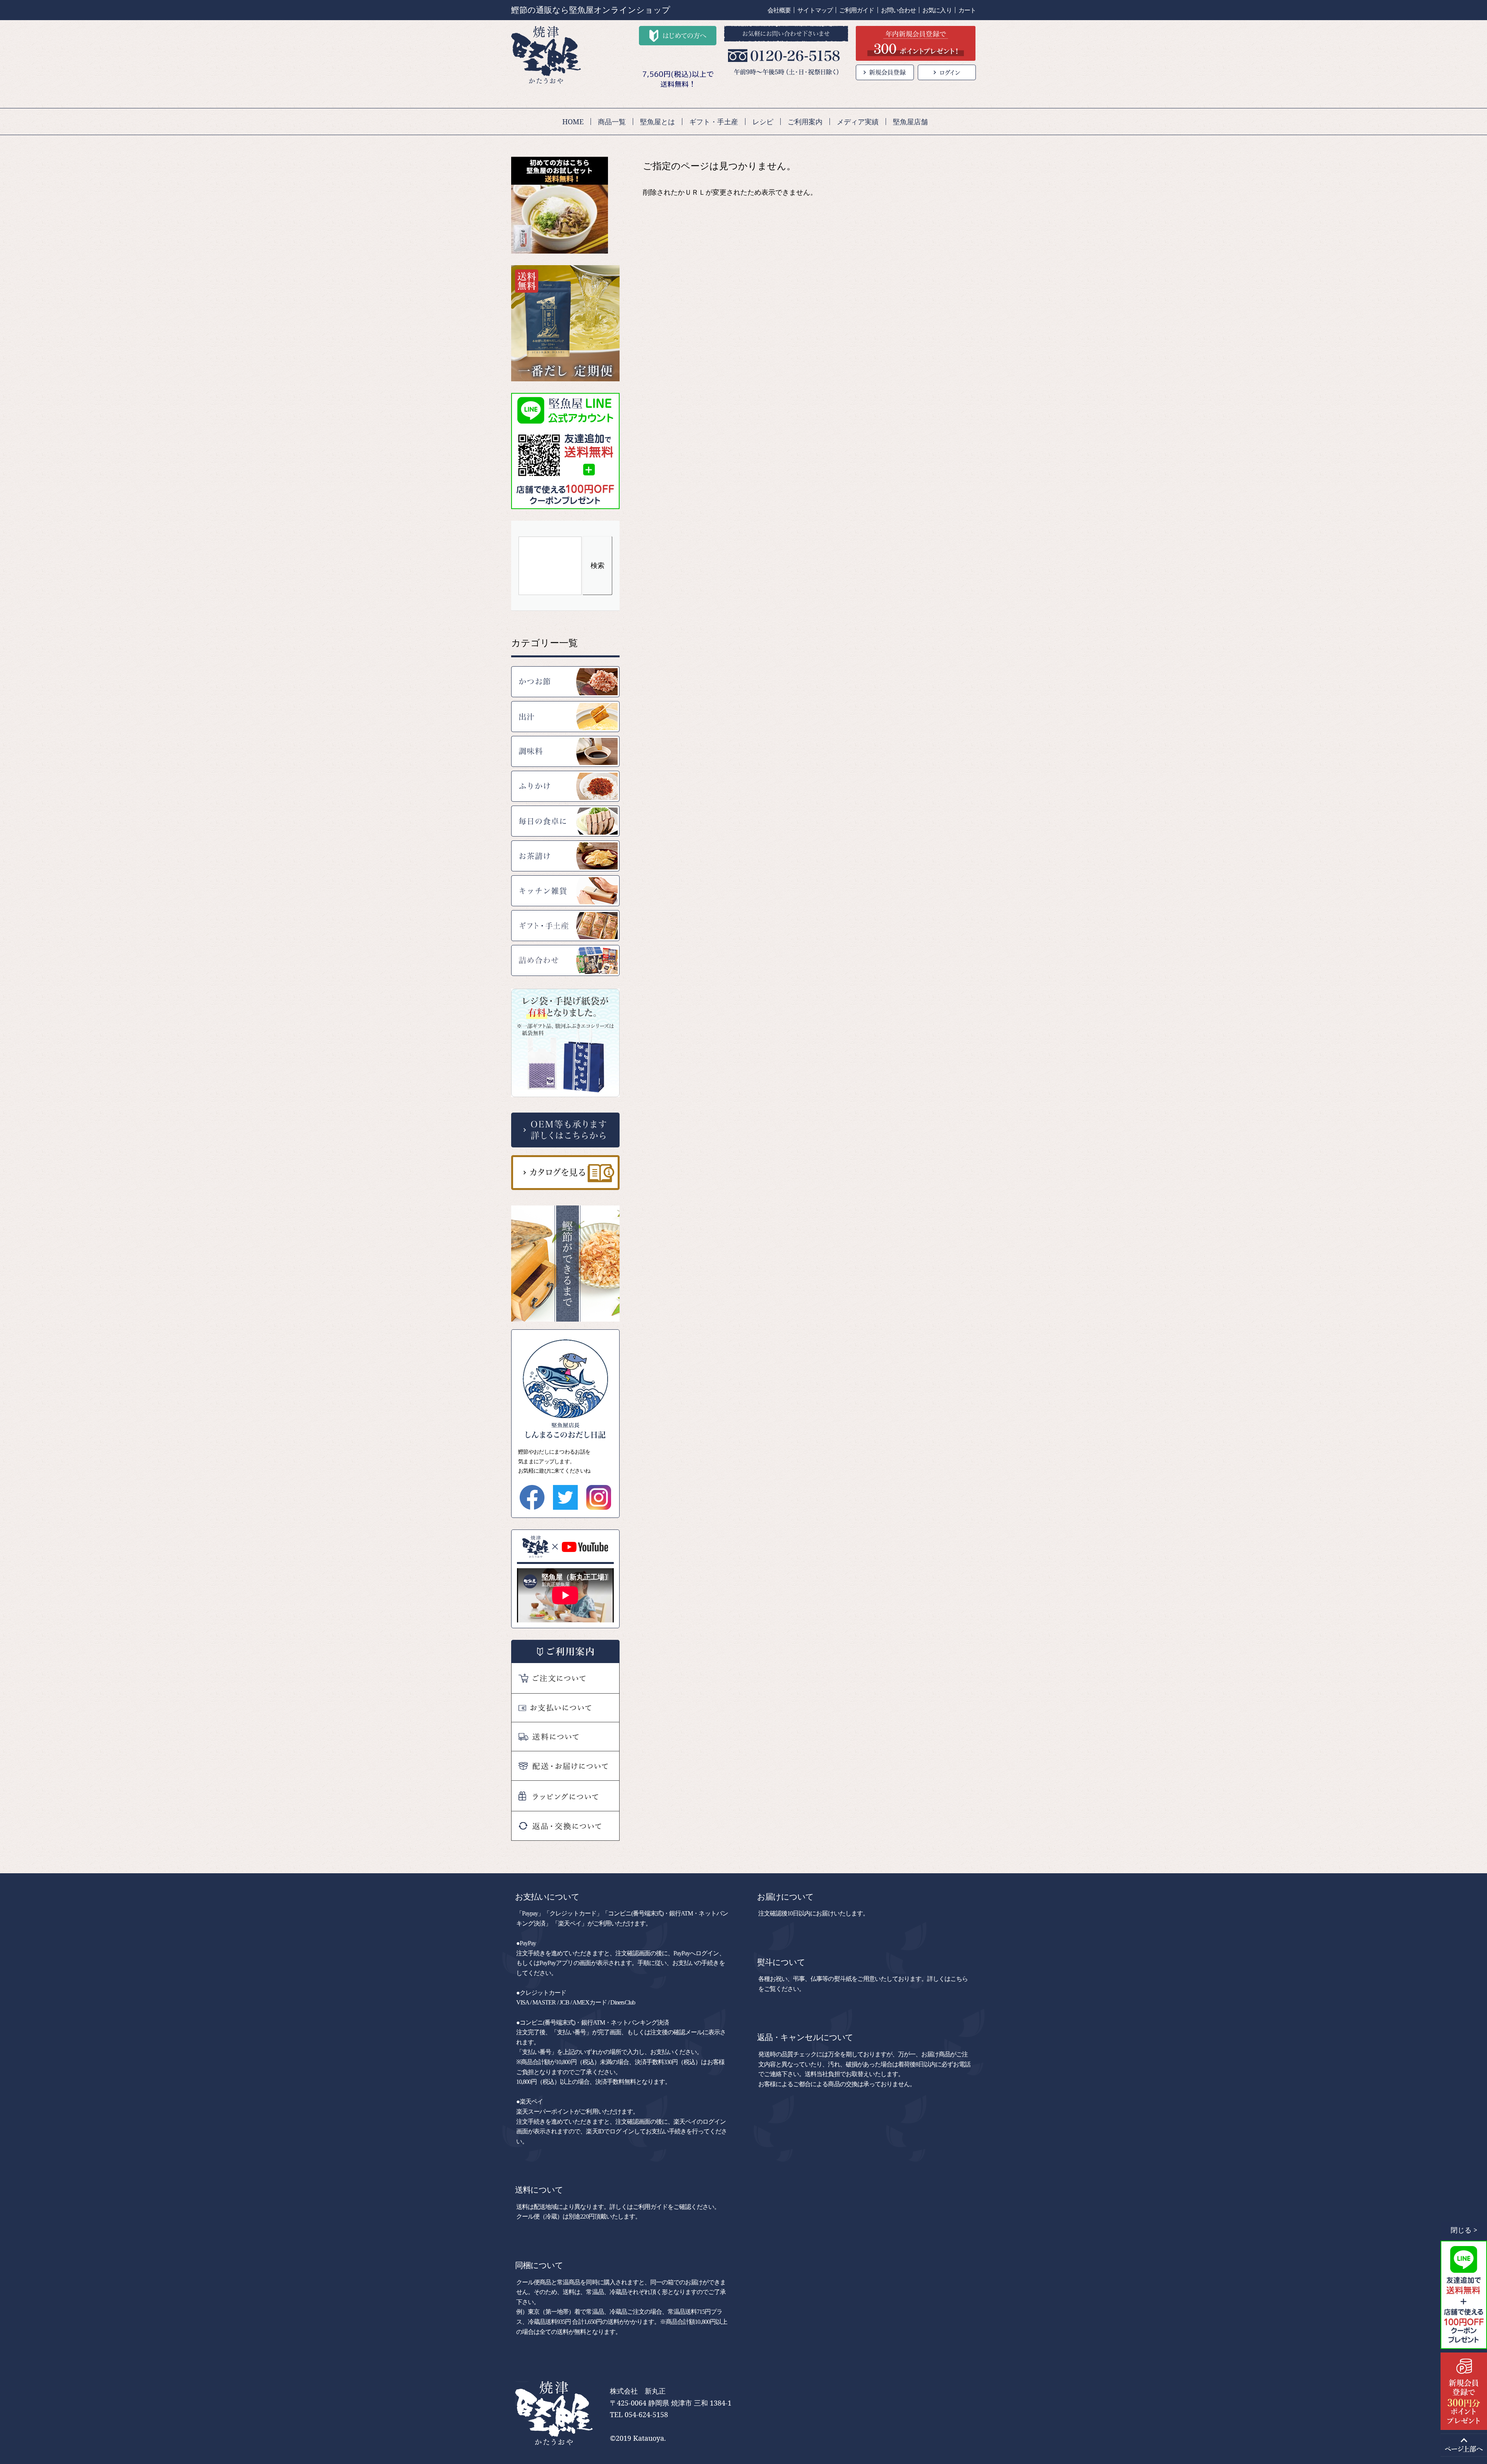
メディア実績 (858, 122)
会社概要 (779, 10)
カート (967, 10)
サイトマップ (815, 10)
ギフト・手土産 (714, 122)
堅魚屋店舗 (910, 122)
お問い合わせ (899, 10)
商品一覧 (612, 122)
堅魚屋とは (658, 122)
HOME (573, 122)
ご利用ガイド (857, 10)
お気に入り (937, 10)
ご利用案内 (805, 122)
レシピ (763, 122)
